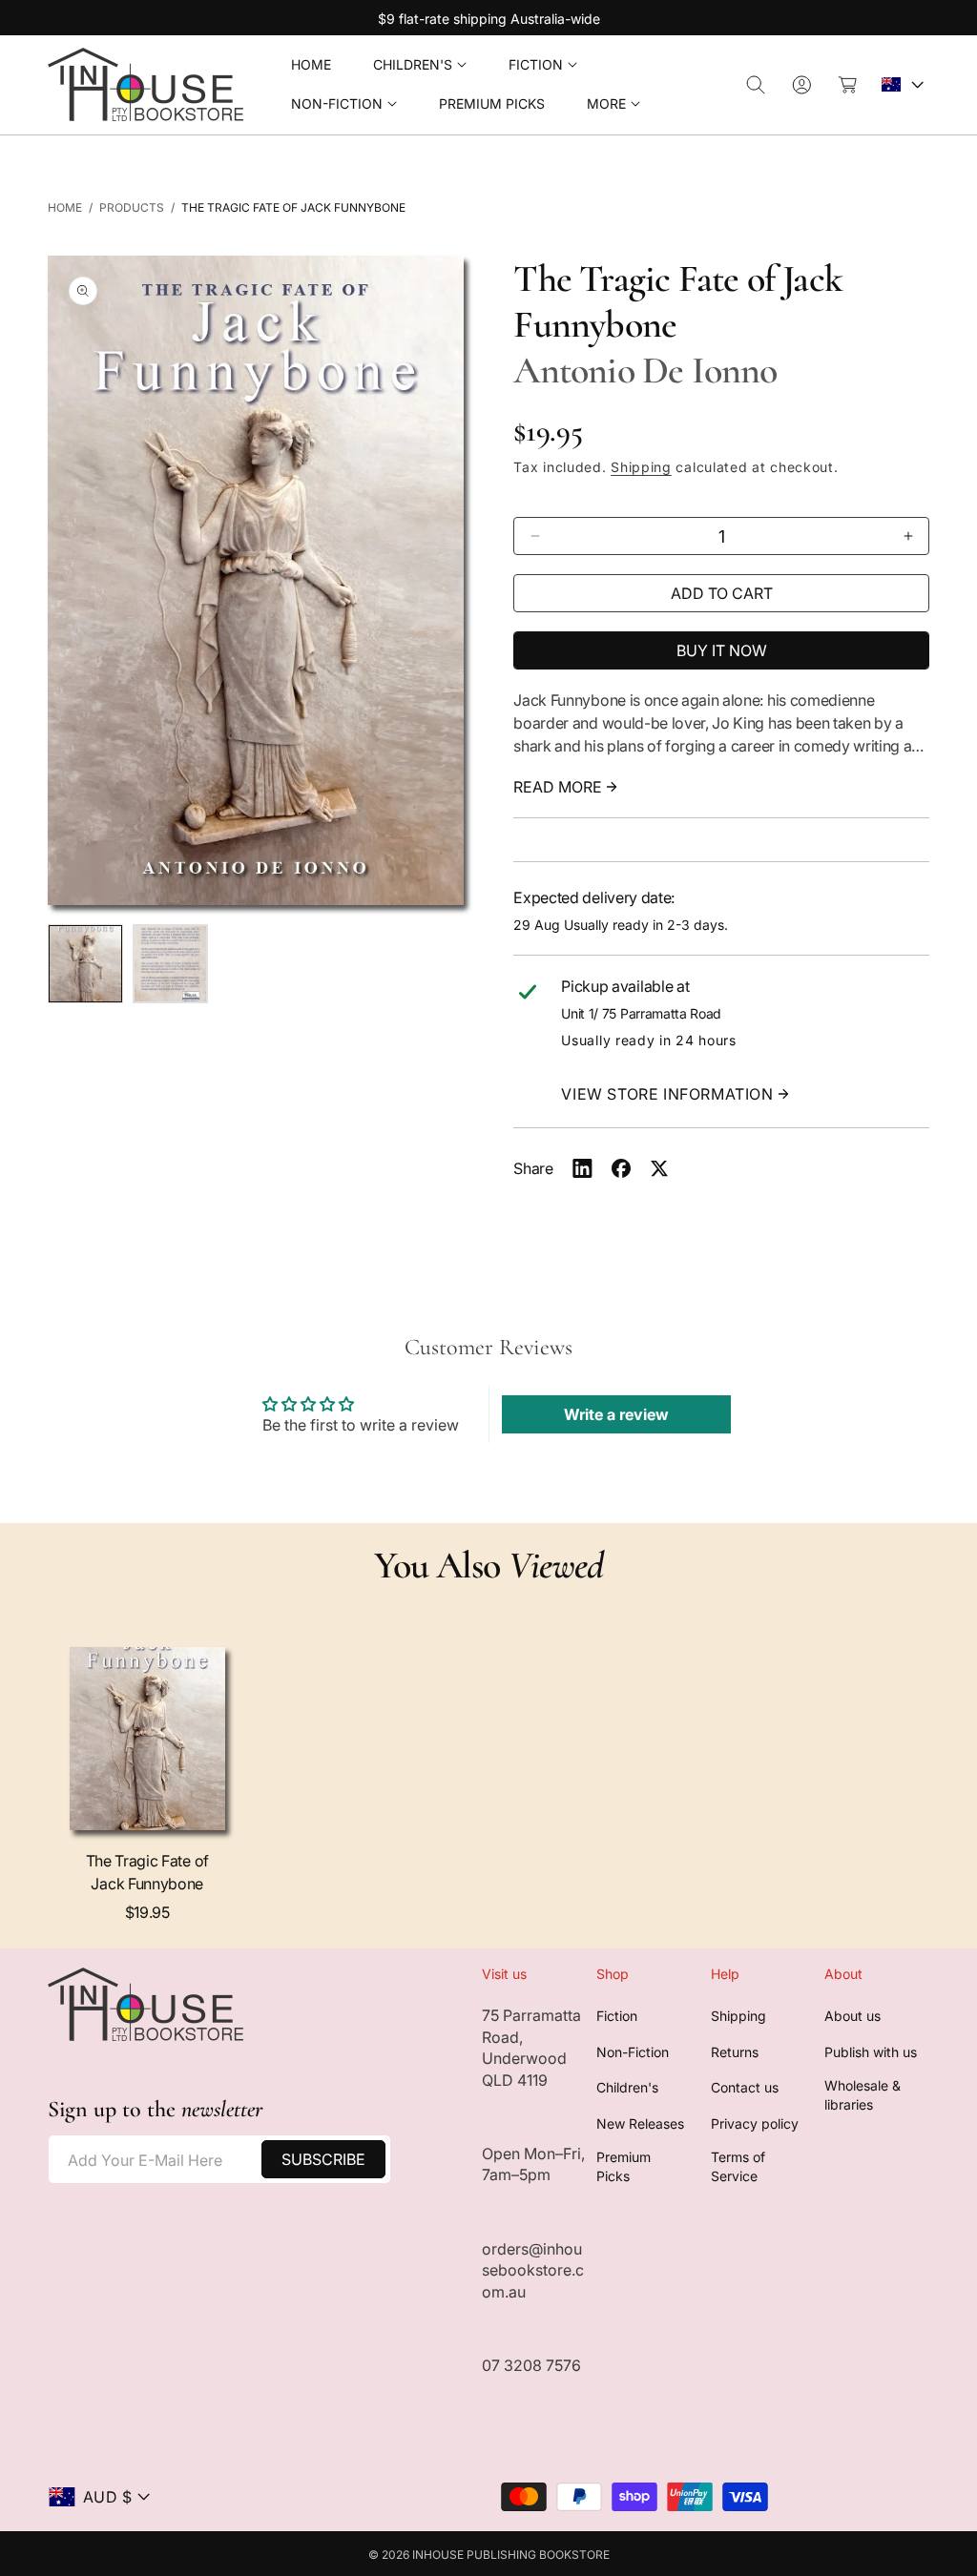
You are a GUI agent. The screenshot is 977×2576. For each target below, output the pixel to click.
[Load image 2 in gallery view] (170, 964)
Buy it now (722, 650)
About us (852, 2016)
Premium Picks (624, 2166)
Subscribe (323, 2159)
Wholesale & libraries (863, 2095)
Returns (735, 2052)
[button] (420, 65)
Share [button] (533, 1168)
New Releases (640, 2123)
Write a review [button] (616, 1414)
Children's (627, 2087)
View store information (667, 1094)
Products (132, 207)
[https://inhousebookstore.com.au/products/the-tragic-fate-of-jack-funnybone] (582, 1168)
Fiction (617, 2016)
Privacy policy (755, 2123)
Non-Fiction (633, 2052)
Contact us (745, 2087)
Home (65, 207)
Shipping (641, 467)
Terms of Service (738, 2166)
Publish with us (871, 2052)
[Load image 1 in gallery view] (85, 964)
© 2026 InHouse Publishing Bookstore (489, 2555)
